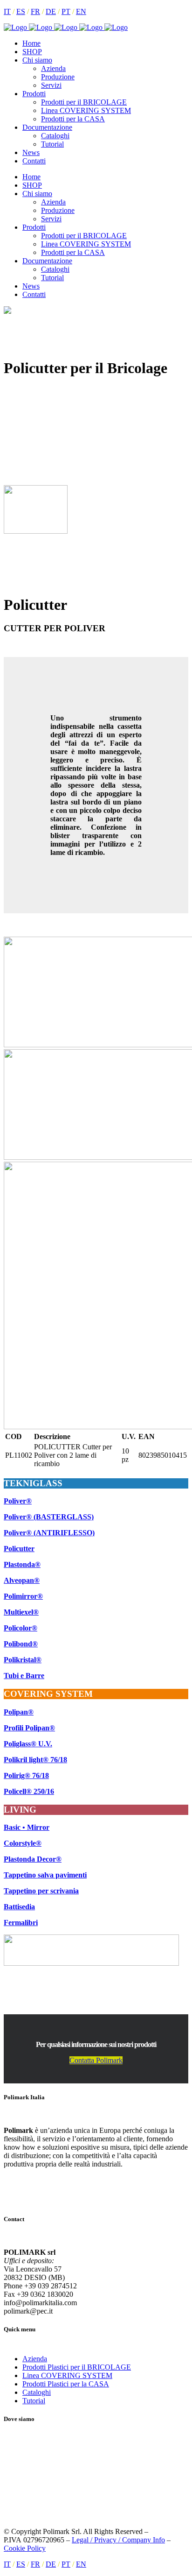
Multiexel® (21, 1612)
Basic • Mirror (27, 1827)
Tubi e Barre (24, 1676)
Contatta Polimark (96, 2060)
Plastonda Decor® (33, 1859)
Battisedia (19, 1907)
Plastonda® (22, 1564)
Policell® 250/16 (29, 1791)
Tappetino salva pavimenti (45, 1875)
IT (7, 11)
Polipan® (19, 1712)
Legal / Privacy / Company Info (118, 2540)
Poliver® (18, 1501)
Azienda (35, 2359)
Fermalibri (21, 1923)
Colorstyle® (23, 1843)
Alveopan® (22, 1580)
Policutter (19, 1549)
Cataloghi (37, 2392)
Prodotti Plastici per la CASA (66, 2384)
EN (81, 11)
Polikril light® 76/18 (35, 1760)
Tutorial (34, 2401)
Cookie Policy (25, 2548)
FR (35, 11)
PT (66, 11)
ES (21, 11)
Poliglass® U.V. (28, 1744)
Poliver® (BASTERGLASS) (49, 1517)
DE (51, 11)
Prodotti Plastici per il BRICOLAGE (77, 2367)
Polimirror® (23, 1596)
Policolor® (21, 1628)
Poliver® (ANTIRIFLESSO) (49, 1533)
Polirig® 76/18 (26, 1775)
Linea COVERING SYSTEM (67, 2375)
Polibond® (21, 1644)
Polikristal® (23, 1660)
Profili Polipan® (29, 1728)
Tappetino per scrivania (41, 1891)
